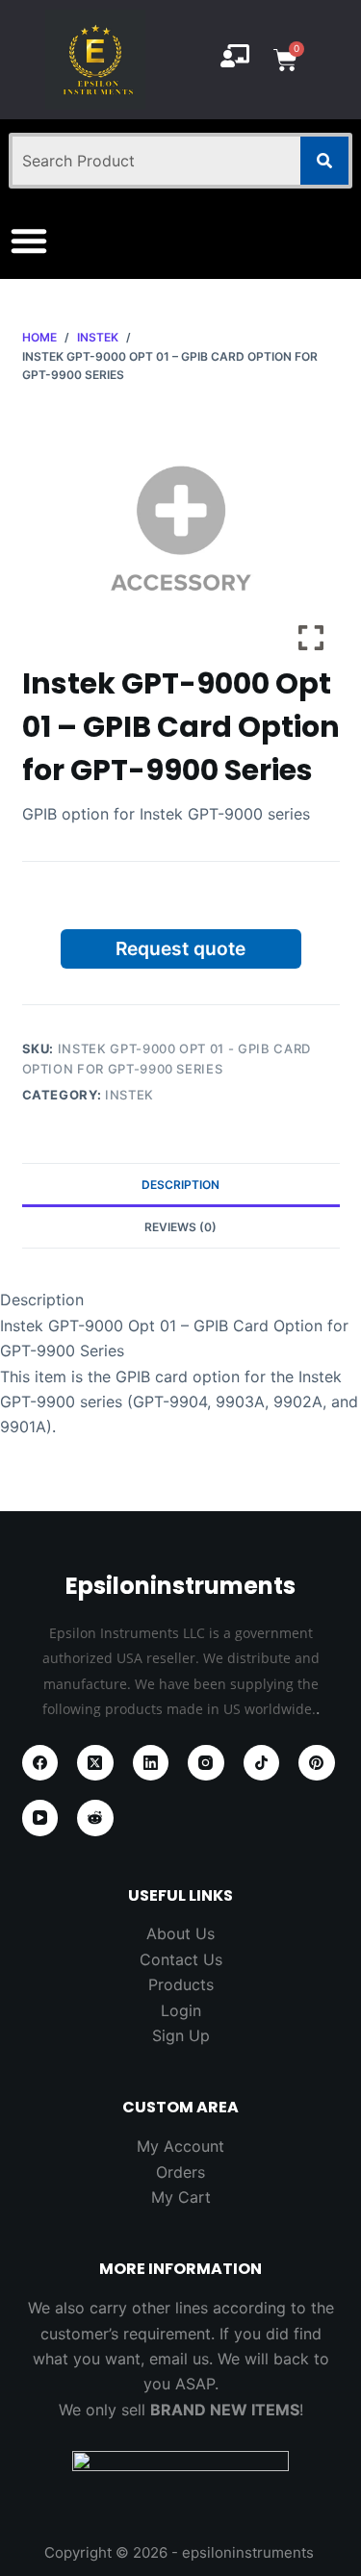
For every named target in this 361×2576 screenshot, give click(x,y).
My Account (180, 2146)
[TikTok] (262, 1763)
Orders (180, 2172)
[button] (29, 240)
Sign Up (181, 2035)
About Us (180, 1933)
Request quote (180, 948)
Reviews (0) (180, 1227)
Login (181, 2010)
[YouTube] (40, 1818)
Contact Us (181, 1959)
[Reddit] (95, 1818)
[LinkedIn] (151, 1763)
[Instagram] (206, 1763)
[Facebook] (40, 1763)
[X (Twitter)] (95, 1763)
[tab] (181, 1184)
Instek (129, 1095)
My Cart (181, 2197)
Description (180, 1185)
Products (181, 1984)
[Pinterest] (317, 1763)
